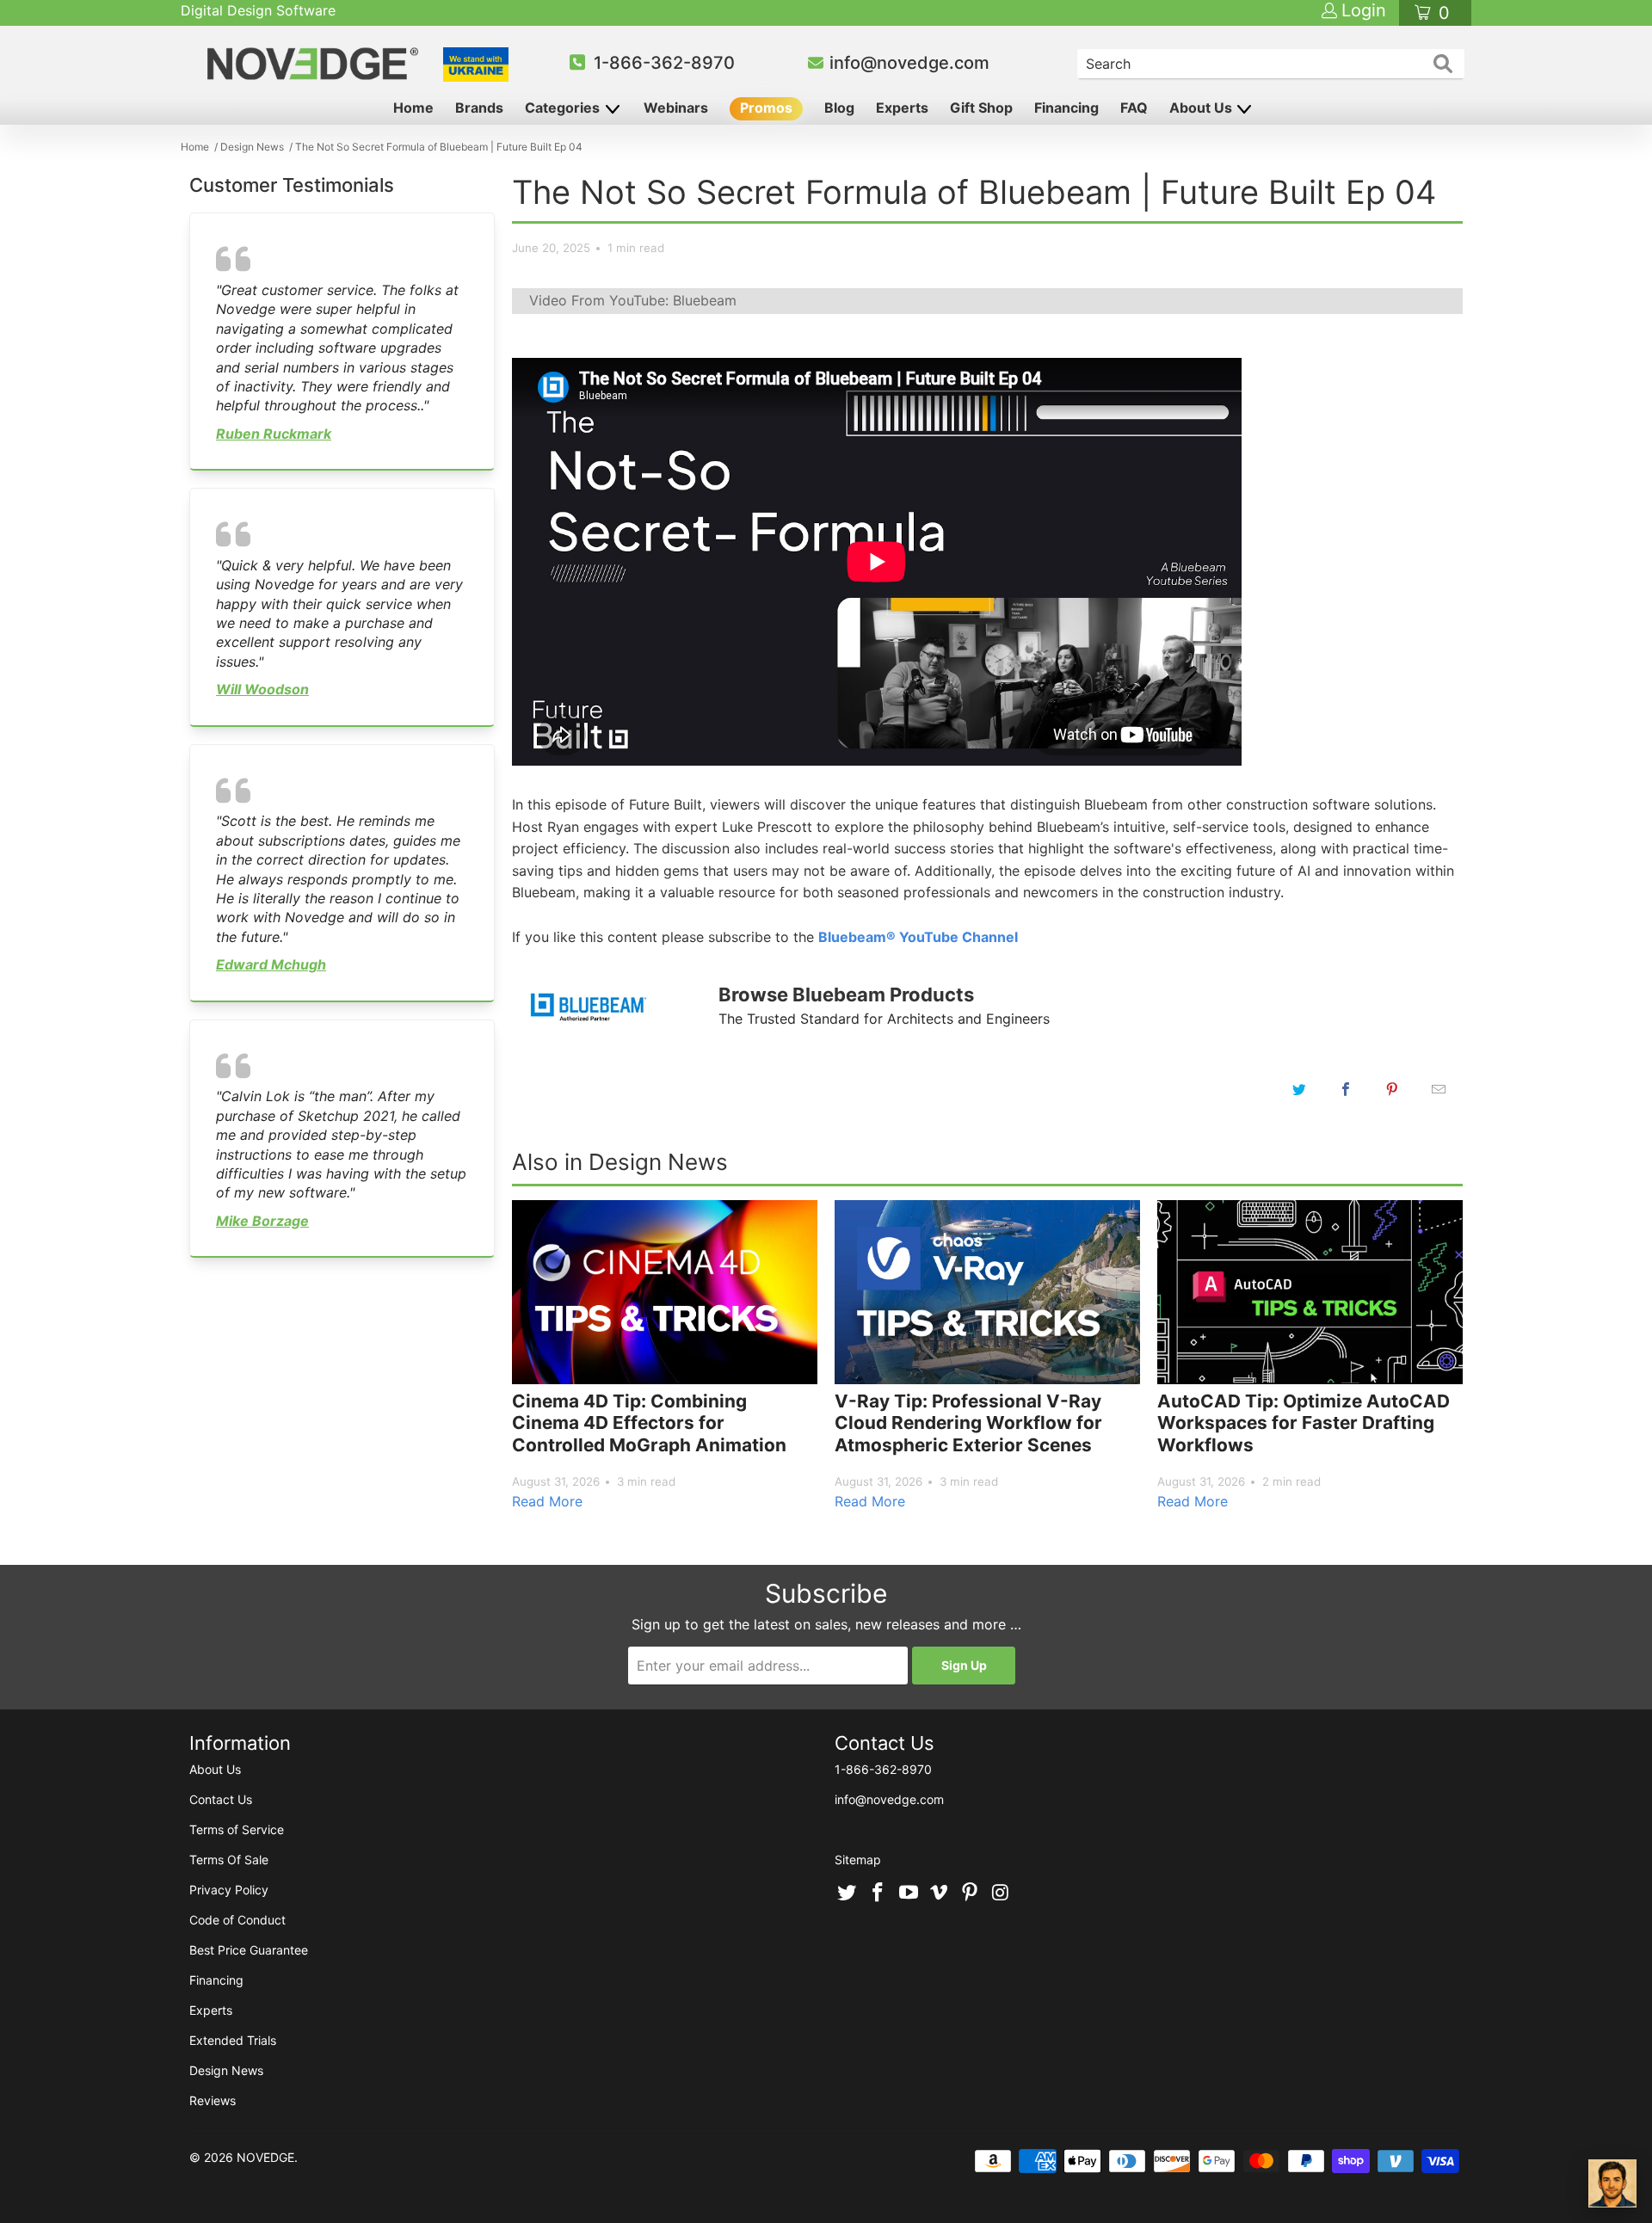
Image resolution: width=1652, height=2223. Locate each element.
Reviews (213, 2100)
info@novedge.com (909, 63)
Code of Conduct (237, 1920)
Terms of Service (237, 1829)
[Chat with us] (1612, 2183)
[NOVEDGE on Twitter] (848, 1894)
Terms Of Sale (229, 1860)
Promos (766, 108)
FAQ (1134, 108)
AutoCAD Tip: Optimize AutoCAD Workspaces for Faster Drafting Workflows (1304, 1423)
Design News (226, 2070)
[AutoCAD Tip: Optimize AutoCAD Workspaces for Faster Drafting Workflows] (1310, 1292)
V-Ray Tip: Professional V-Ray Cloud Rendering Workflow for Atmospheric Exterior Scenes (968, 1423)
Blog (839, 108)
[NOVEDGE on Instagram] (1001, 1894)
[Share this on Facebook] (1346, 1089)
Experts (902, 108)
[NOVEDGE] (315, 64)
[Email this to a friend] (1439, 1089)
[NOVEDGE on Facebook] (878, 1894)
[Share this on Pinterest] (1392, 1089)
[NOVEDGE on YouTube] (909, 1894)
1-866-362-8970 (664, 63)
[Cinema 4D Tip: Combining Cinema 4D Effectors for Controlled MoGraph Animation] (665, 1292)
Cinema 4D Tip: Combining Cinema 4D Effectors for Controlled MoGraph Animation (649, 1423)
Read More (547, 1501)
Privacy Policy (229, 1890)
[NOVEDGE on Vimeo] (940, 1894)
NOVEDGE (265, 2157)
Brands (479, 108)
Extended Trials (233, 2040)
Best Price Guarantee (249, 1950)
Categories (564, 108)
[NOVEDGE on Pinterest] (971, 1894)
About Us (1202, 108)
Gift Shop (981, 108)
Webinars (676, 108)
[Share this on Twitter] (1299, 1089)
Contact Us (221, 1799)
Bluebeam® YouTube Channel (918, 937)
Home (413, 108)
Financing (1066, 108)
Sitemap (858, 1860)
